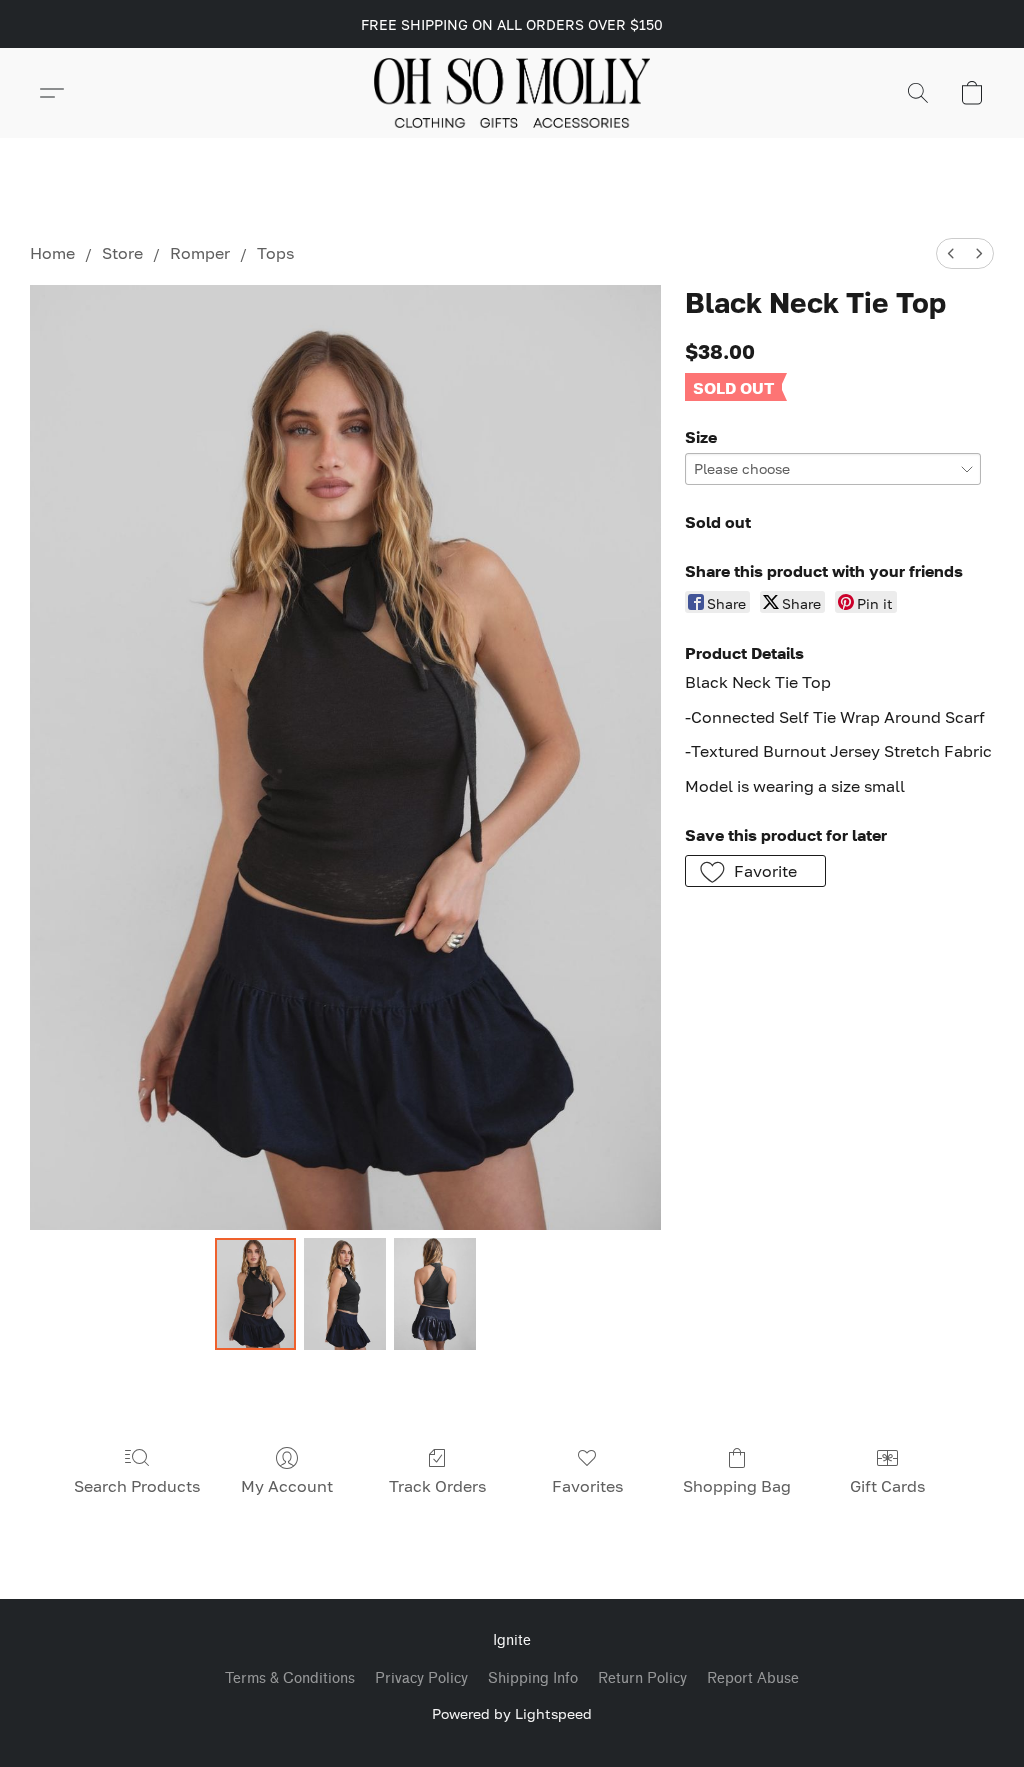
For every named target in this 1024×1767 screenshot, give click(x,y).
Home (52, 253)
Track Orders (437, 1486)
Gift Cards (887, 1486)
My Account (287, 1486)
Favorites (587, 1486)
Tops (275, 253)
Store (122, 253)
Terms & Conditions (290, 1678)
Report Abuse (753, 1678)
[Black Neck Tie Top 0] (256, 1294)
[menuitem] (951, 253)
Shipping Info (533, 1678)
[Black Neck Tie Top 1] (345, 1294)
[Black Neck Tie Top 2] (435, 1294)
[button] (512, 93)
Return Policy (642, 1678)
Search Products (137, 1486)
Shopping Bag (737, 1486)
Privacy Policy (421, 1678)
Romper (200, 253)
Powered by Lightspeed (512, 1713)
